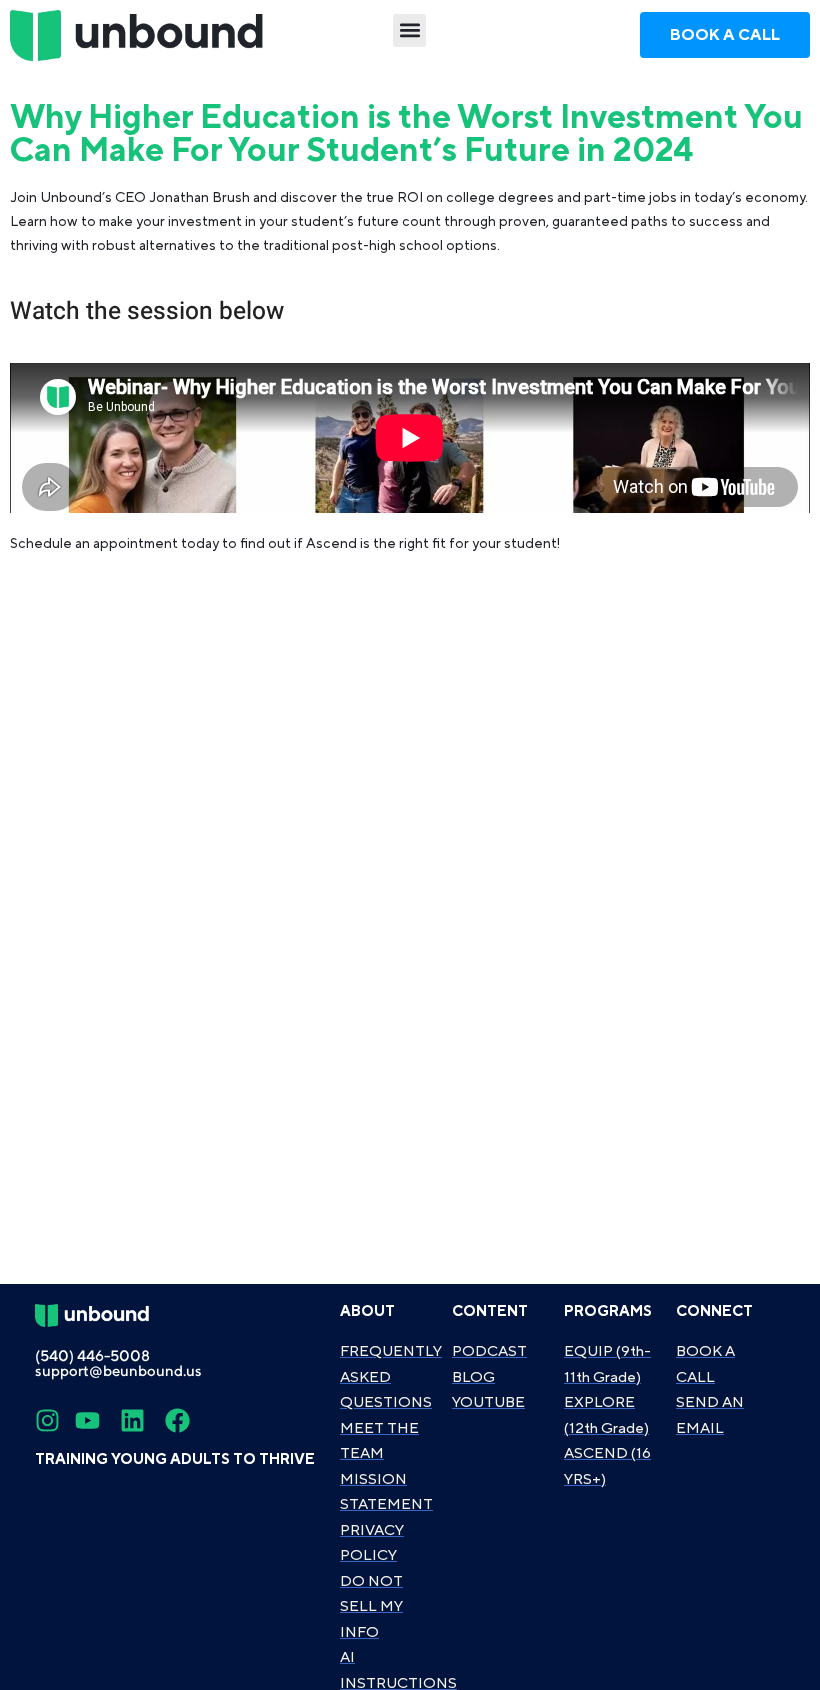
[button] (409, 30)
